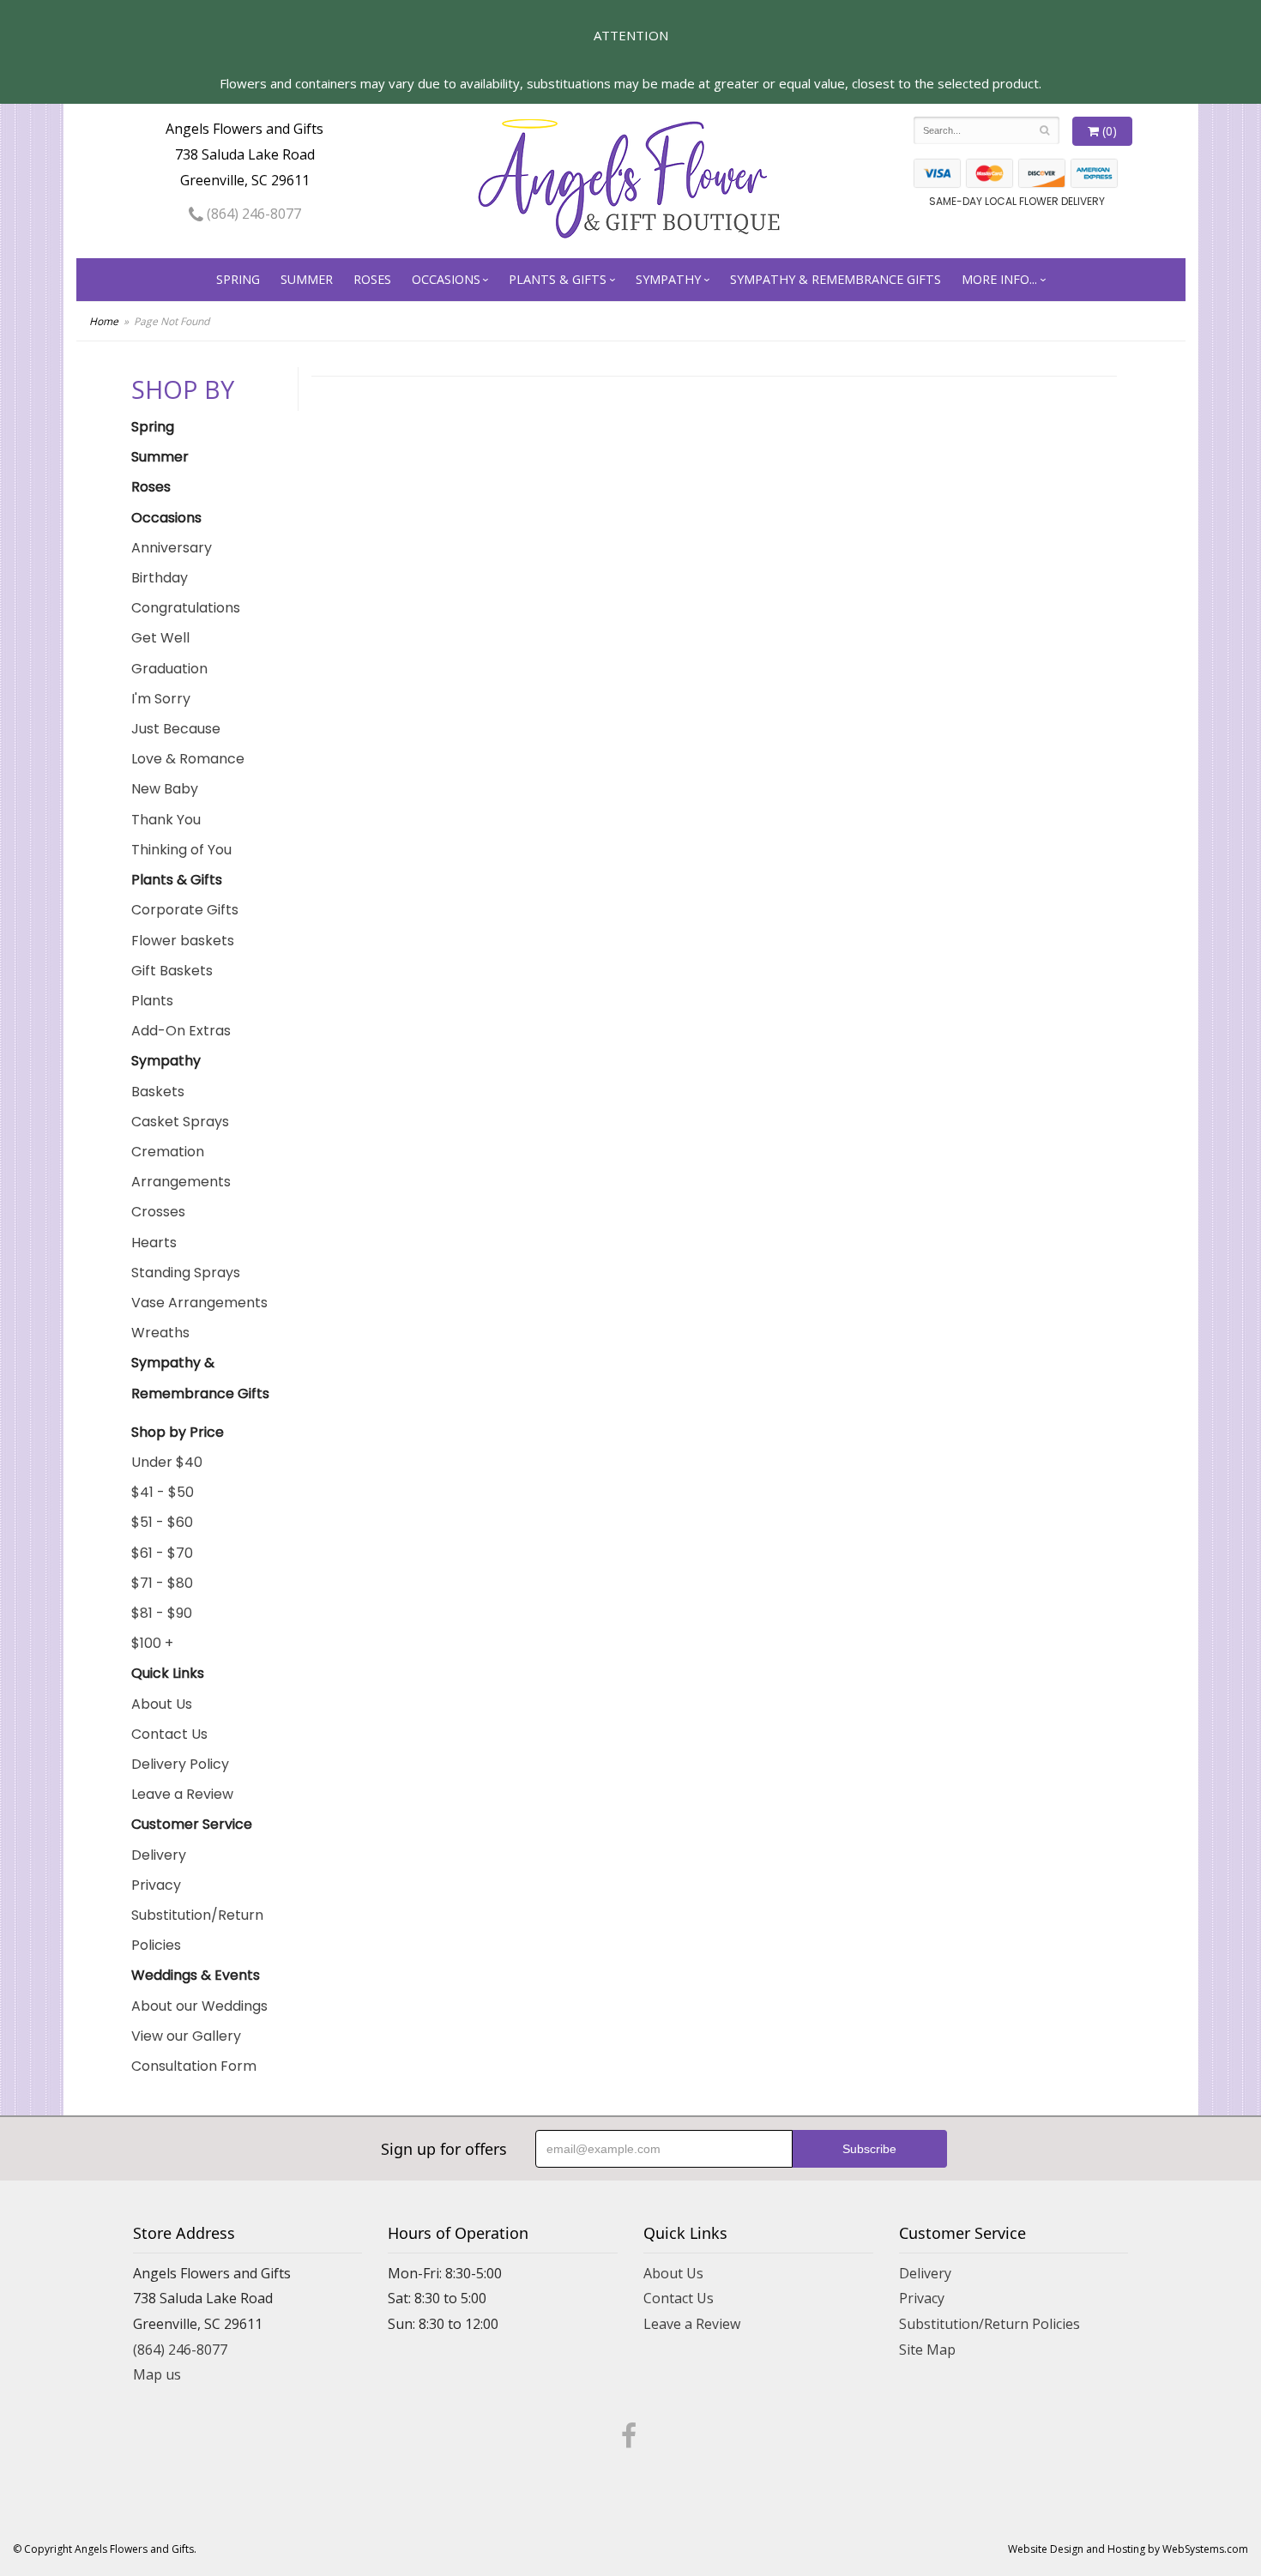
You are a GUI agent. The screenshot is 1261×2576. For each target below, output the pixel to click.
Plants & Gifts (558, 279)
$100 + (152, 1643)
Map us (157, 2374)
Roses (372, 279)
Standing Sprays (186, 1273)
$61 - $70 (162, 1553)
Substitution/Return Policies (197, 1930)
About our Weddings (199, 2006)
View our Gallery (186, 2036)
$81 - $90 (162, 1613)
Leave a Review (182, 1794)
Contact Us (169, 1734)
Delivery (159, 1855)
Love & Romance (188, 759)
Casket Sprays (180, 1122)
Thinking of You (181, 850)
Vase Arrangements (199, 1303)
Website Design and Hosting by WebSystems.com (1128, 2549)
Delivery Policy (180, 1764)
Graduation (169, 669)
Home (104, 321)
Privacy (156, 1885)
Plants (152, 1001)
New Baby (165, 789)
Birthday (160, 578)
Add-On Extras (181, 1031)
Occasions (446, 279)
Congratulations (186, 608)
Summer (307, 279)
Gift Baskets (172, 971)
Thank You (166, 820)
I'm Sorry (161, 699)
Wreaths (160, 1333)
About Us (162, 1704)
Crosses (158, 1212)
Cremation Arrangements (181, 1167)
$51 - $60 (162, 1522)
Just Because (176, 729)
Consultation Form (194, 2066)
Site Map (927, 2350)
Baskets (158, 1092)
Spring (238, 279)
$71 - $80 (162, 1583)
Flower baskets (183, 941)
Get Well (160, 638)
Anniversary (172, 548)
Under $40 (167, 1462)
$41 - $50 (163, 1492)
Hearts (154, 1243)
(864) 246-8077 (252, 214)
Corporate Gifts (185, 910)
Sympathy (668, 279)
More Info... (999, 279)
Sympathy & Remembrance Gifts (836, 279)
